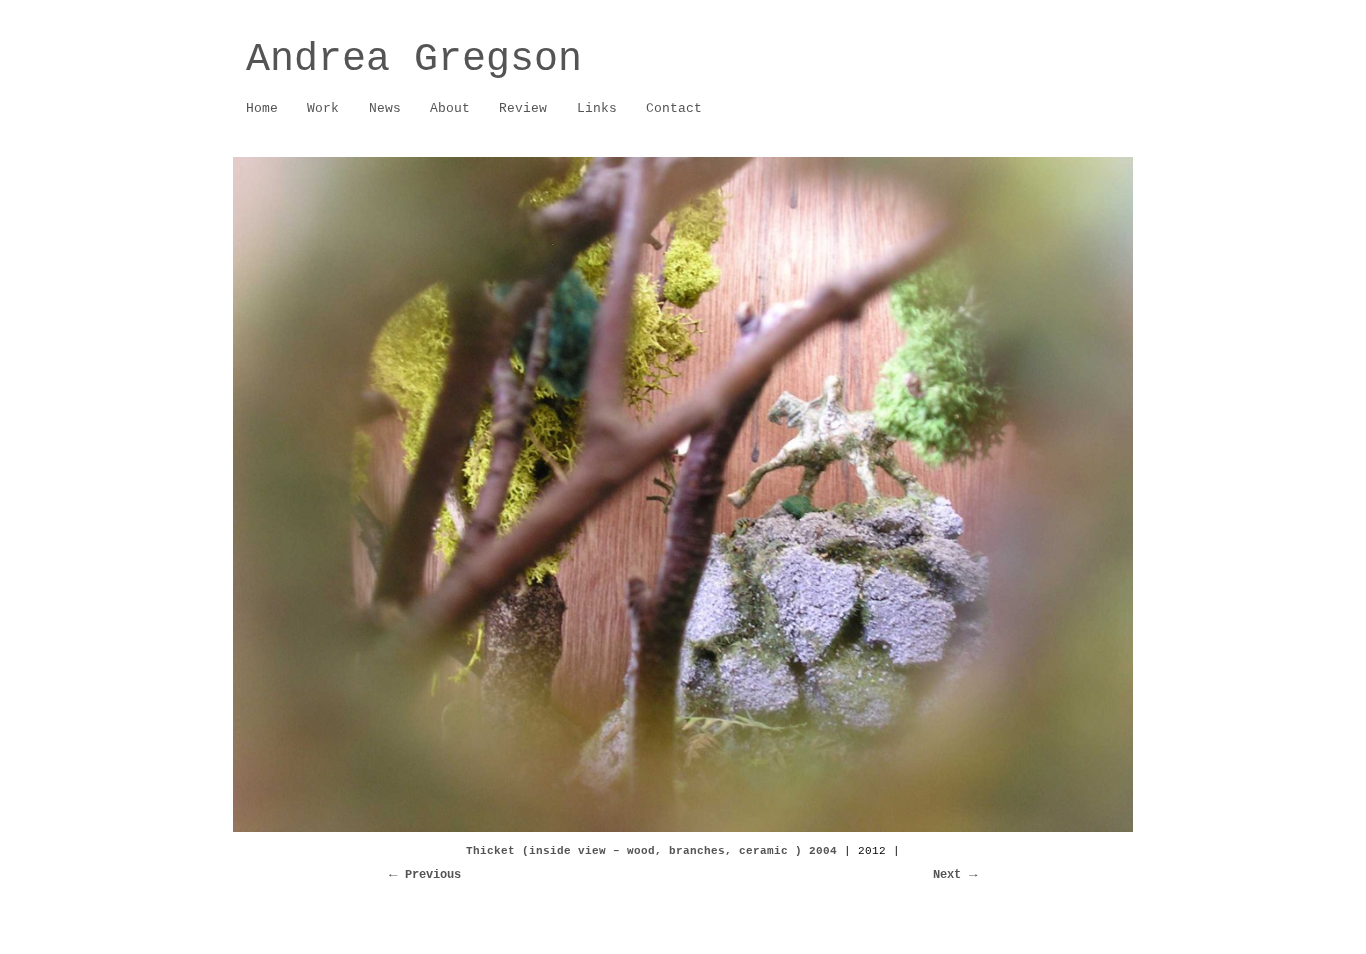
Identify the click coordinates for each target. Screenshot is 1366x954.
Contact (674, 108)
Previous (433, 875)
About (443, 109)
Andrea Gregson (414, 59)
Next (947, 875)
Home (262, 108)
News (385, 108)
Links (597, 108)
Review (523, 108)
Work (316, 109)
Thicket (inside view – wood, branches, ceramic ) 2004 (651, 851)
